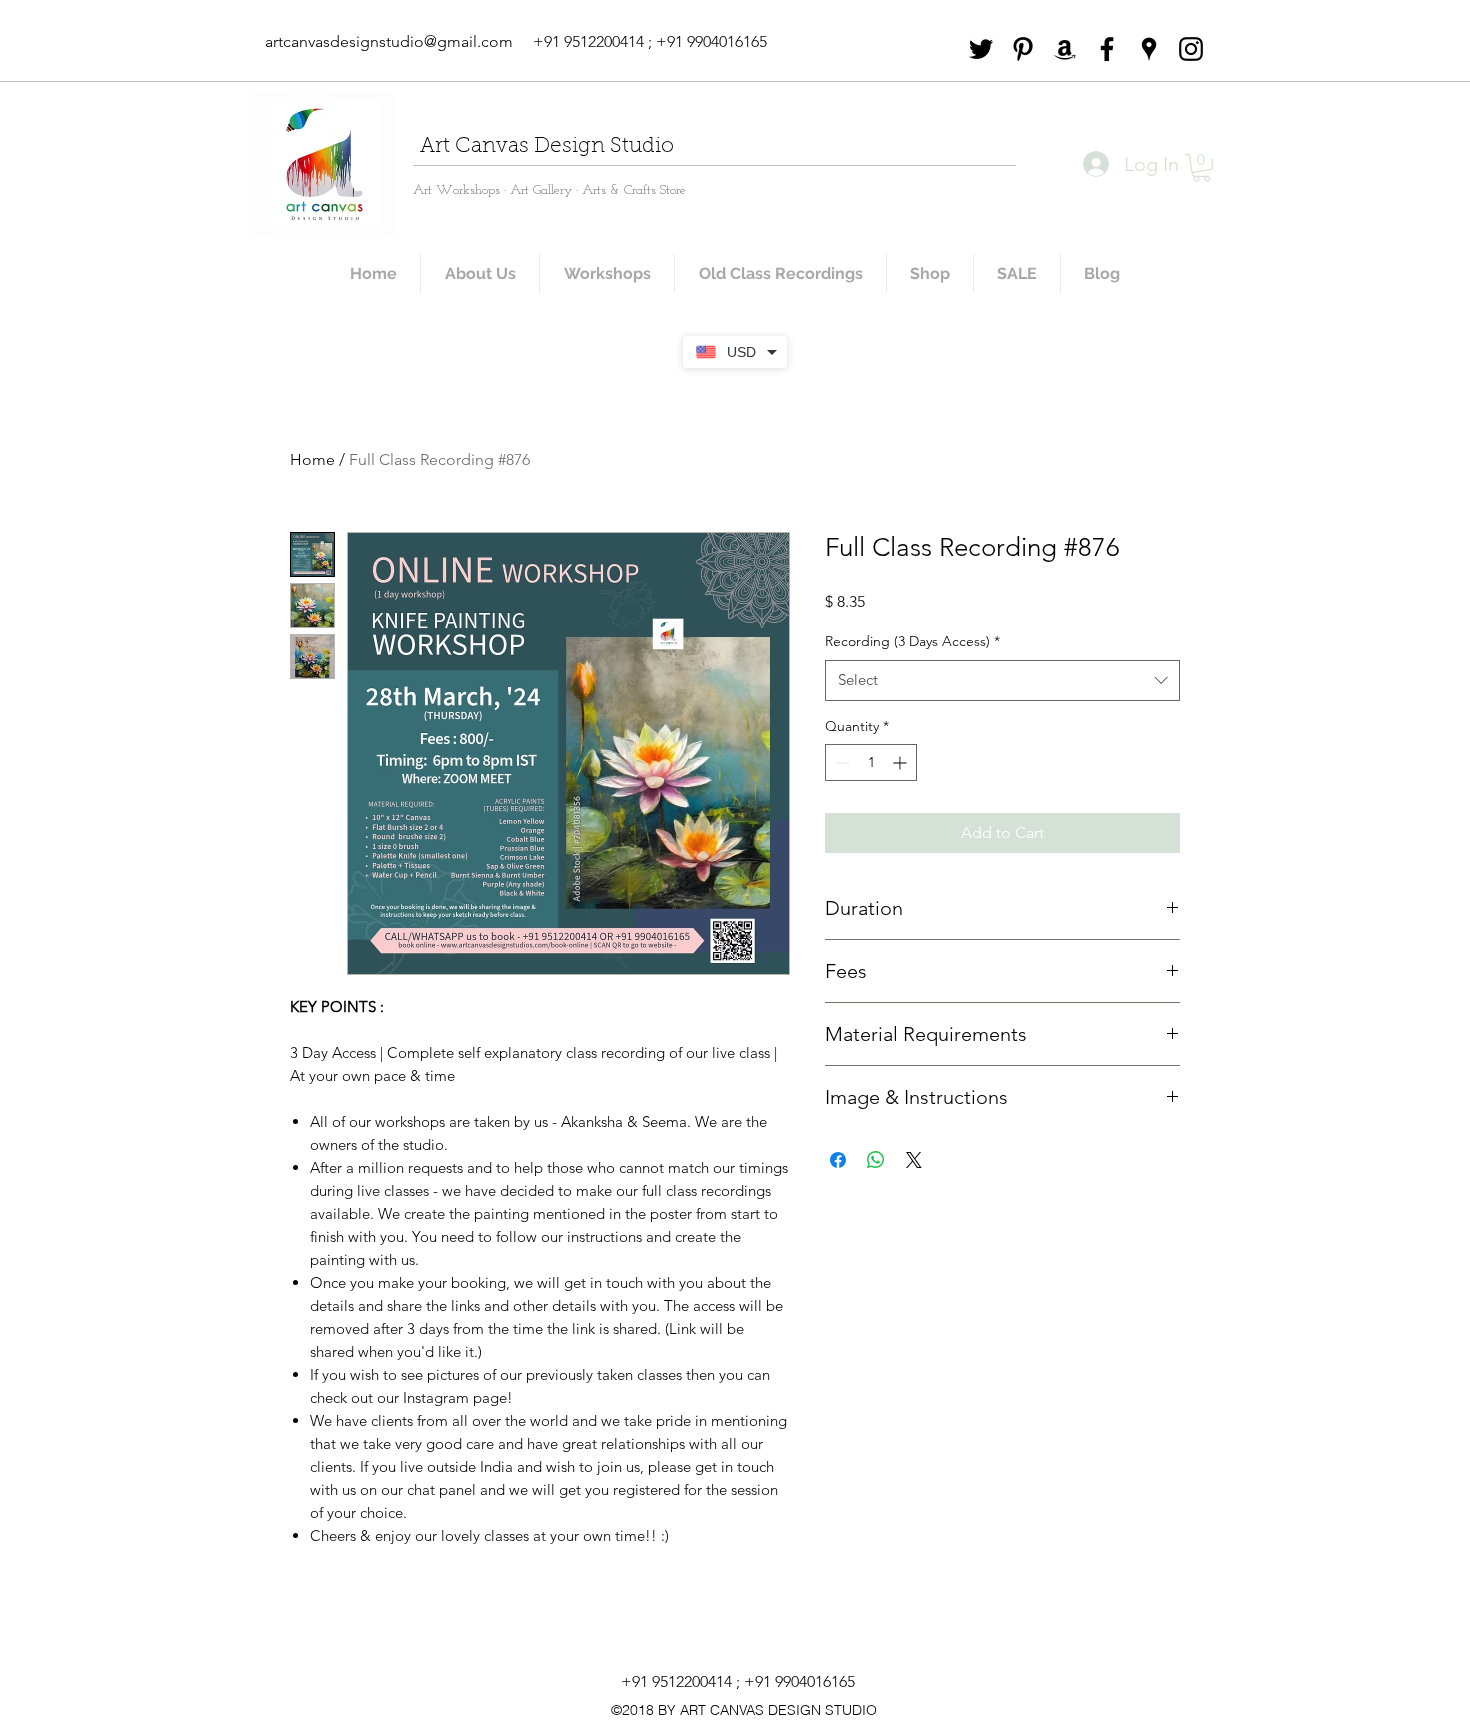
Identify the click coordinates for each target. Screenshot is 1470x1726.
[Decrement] (840, 762)
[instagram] (1191, 49)
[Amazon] (1065, 49)
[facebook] (1107, 49)
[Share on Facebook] (838, 1160)
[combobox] (1002, 680)
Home (312, 459)
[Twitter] (981, 49)
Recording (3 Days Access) (912, 641)
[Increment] (901, 762)
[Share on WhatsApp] (876, 1160)
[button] (1201, 168)
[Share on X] (914, 1160)
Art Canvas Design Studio (547, 146)
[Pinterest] (1023, 49)
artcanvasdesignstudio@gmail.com (389, 41)
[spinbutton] (871, 762)
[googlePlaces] (1149, 49)
